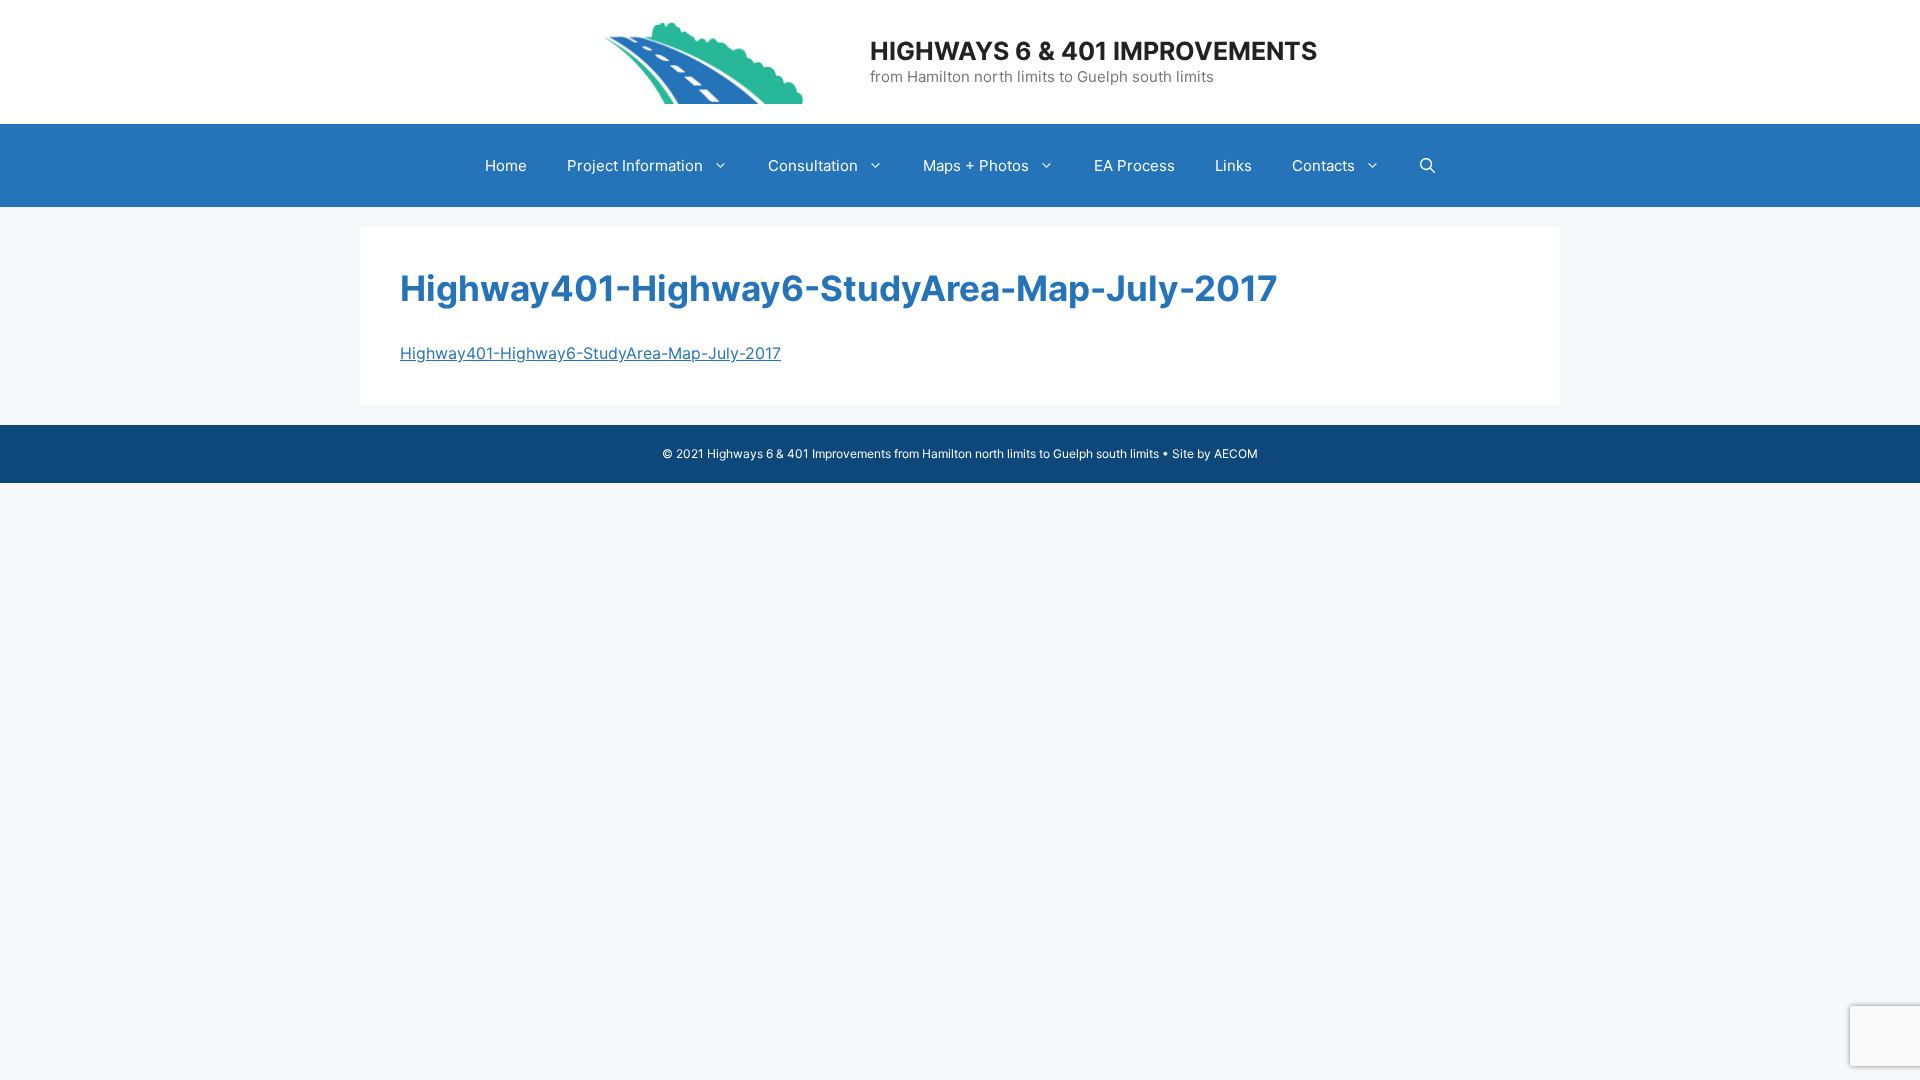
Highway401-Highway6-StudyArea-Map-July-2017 (590, 353)
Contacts (1323, 165)
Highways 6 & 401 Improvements (1093, 51)
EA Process (1134, 165)
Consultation (813, 165)
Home (506, 165)
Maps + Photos (976, 165)
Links (1233, 165)
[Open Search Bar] (1427, 165)
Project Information (635, 165)
